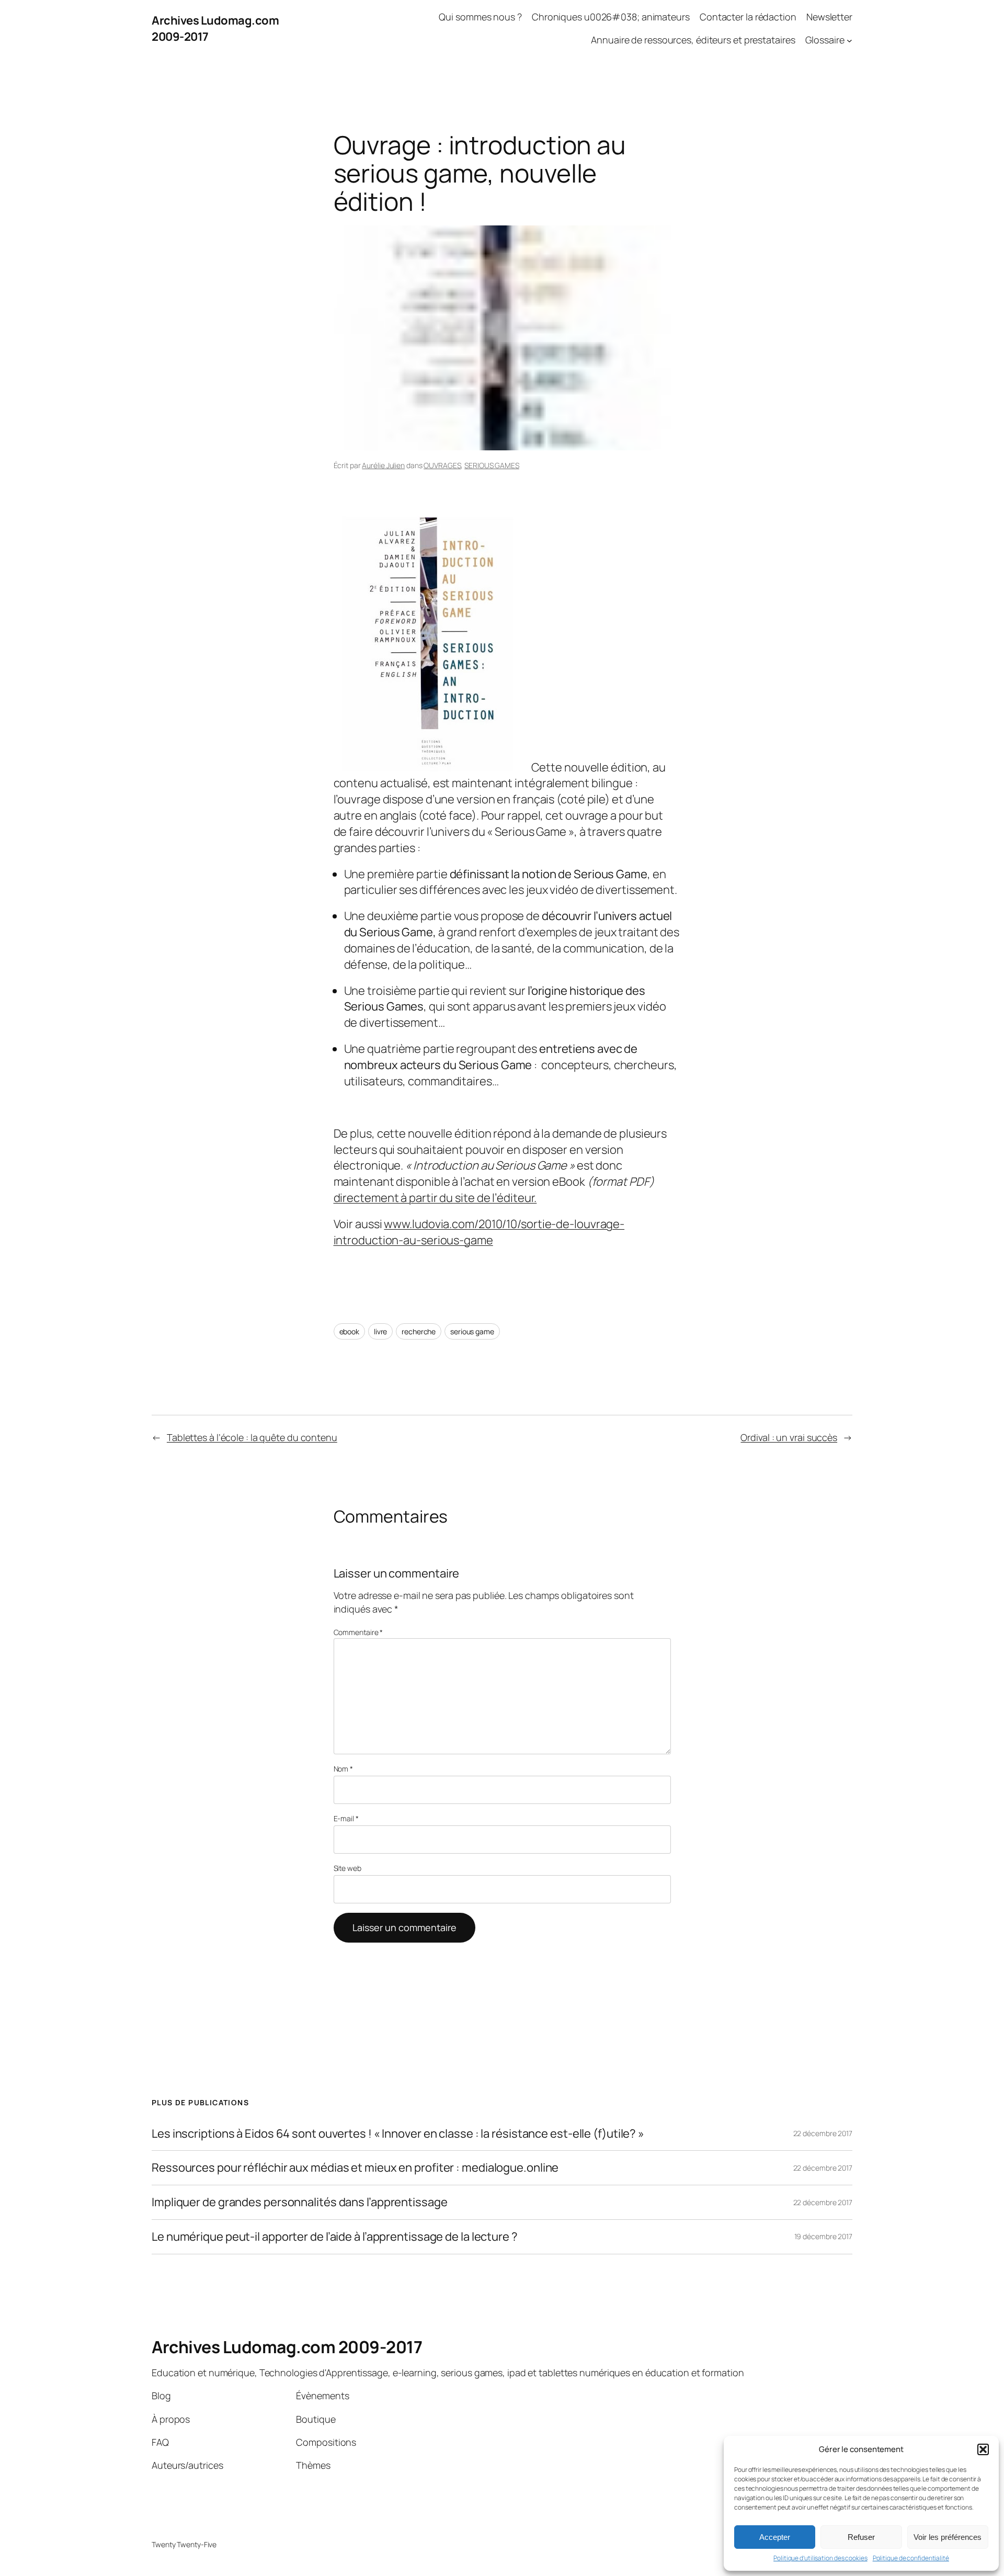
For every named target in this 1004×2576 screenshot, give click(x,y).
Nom (344, 1769)
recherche (419, 1331)
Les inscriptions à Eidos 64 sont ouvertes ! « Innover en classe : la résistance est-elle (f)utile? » (398, 2134)
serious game (472, 1331)
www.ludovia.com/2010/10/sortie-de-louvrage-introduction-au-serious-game (479, 1232)
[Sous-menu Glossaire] (849, 41)
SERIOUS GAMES (492, 465)
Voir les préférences (948, 2537)
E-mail (346, 1818)
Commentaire (358, 1632)
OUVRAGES (442, 465)
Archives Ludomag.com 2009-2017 (287, 2347)
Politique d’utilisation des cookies (820, 2558)
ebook (350, 1331)
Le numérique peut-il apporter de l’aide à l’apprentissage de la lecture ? (335, 2237)
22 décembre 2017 (823, 2133)
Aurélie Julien (383, 465)
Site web (347, 1868)
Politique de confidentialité (911, 2558)
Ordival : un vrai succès (789, 1437)
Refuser (861, 2537)
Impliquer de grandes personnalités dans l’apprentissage (300, 2202)
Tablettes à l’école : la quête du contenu (252, 1437)
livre (381, 1331)
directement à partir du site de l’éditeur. (435, 1198)
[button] (983, 2449)
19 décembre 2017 (823, 2236)
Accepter (775, 2537)
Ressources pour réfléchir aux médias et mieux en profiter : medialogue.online (355, 2168)
